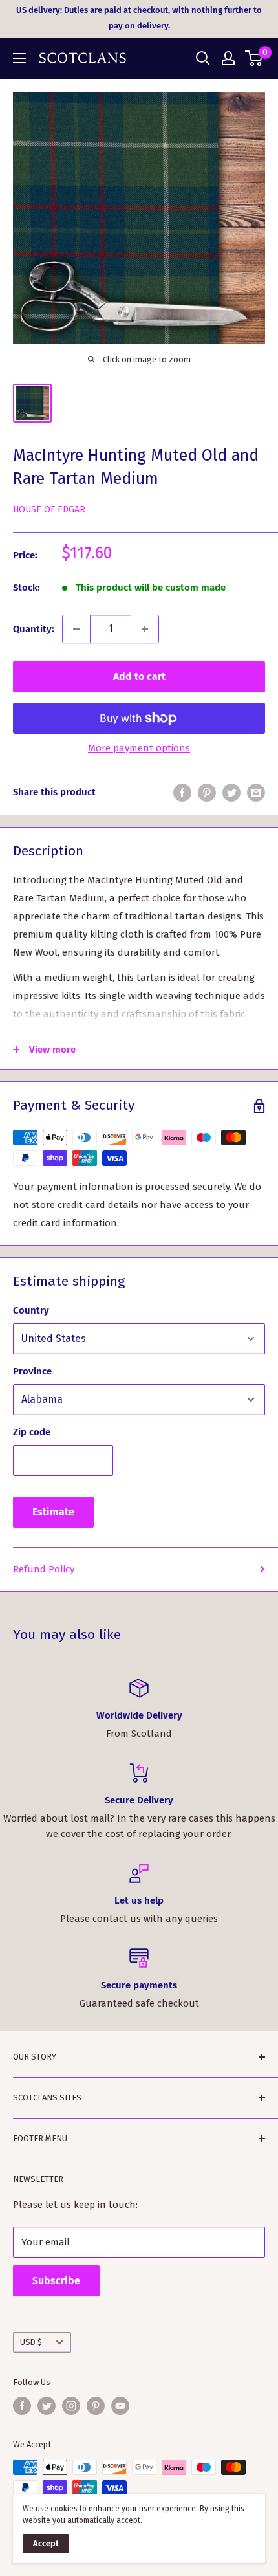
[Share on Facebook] (182, 792)
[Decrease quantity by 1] (76, 629)
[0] (254, 58)
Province (32, 1371)
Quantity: (34, 629)
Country (31, 1310)
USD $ (31, 2342)
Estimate (53, 1512)
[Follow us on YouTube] (120, 2406)
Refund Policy (44, 1569)
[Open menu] (19, 58)
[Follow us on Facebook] (22, 2406)
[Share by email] (256, 792)
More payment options (139, 748)
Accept (46, 2543)
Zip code (32, 1432)
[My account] (228, 58)
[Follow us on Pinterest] (96, 2406)
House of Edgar (49, 510)
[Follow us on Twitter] (47, 2406)
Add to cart (139, 677)
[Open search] (203, 58)
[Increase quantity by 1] (145, 629)
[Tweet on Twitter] (231, 792)
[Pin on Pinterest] (207, 792)
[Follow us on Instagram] (71, 2406)
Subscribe (56, 2281)
